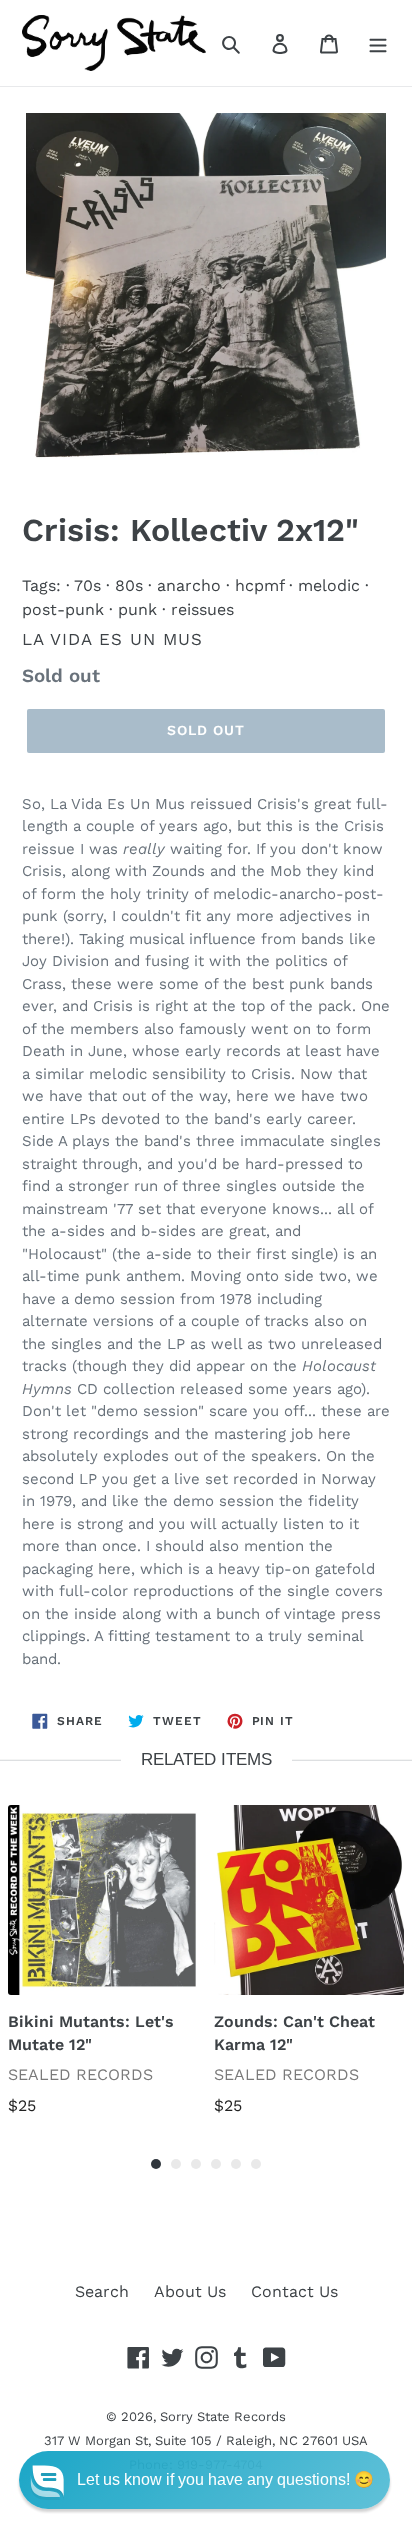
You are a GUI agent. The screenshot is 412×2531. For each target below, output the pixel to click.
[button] (204, 2480)
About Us (190, 2291)
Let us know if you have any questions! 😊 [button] (225, 2479)
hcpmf (259, 585)
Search (102, 2291)
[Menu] (378, 43)
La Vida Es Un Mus (112, 639)
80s (129, 585)
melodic (329, 585)
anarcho (189, 585)
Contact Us (294, 2291)
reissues (202, 609)
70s (87, 585)
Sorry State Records (223, 2416)
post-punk (63, 609)
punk (137, 609)
